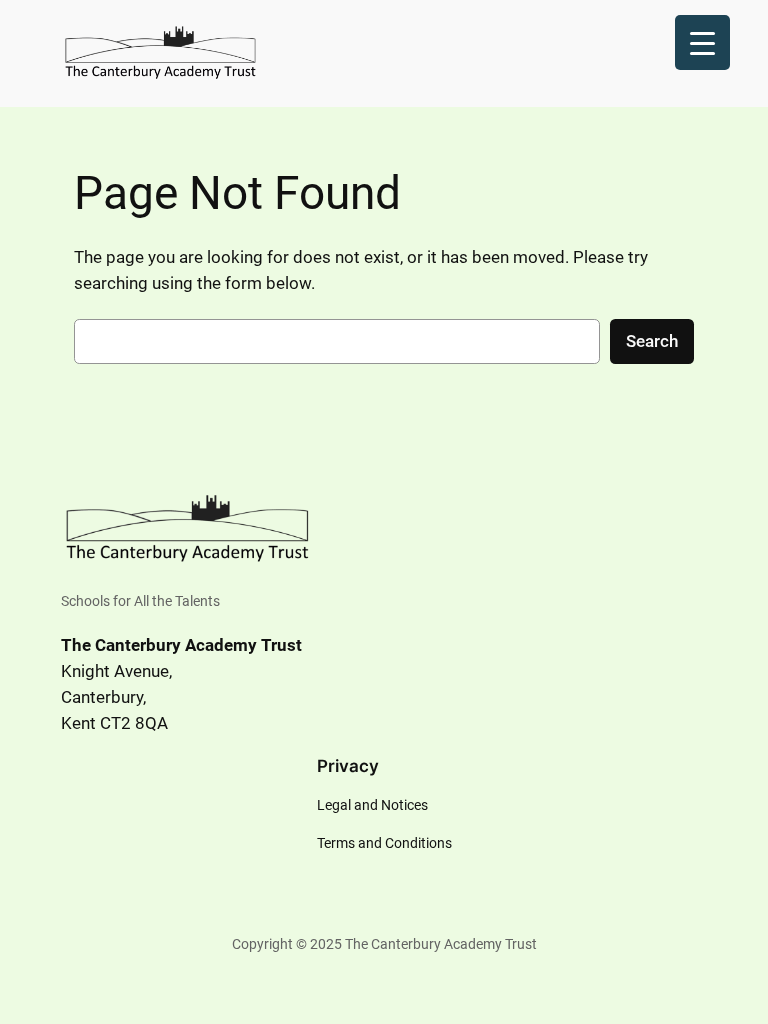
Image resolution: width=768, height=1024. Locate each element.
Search (652, 341)
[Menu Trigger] (702, 42)
